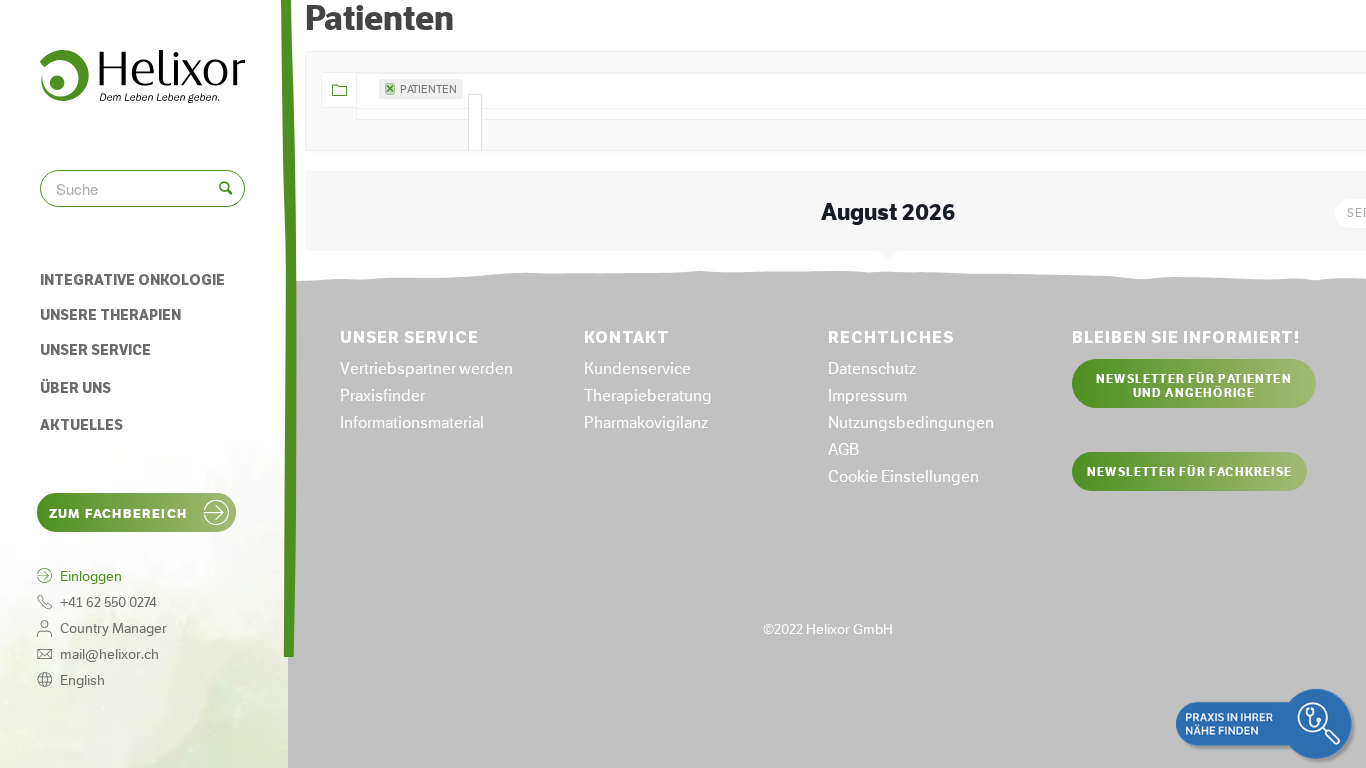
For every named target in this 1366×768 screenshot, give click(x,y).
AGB (843, 449)
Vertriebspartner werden (426, 368)
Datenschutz (872, 368)
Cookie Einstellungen (903, 476)
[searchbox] (475, 124)
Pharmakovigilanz (646, 422)
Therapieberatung (648, 395)
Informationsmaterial (412, 422)
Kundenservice (637, 368)
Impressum (867, 395)
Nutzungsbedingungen (911, 422)
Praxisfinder (382, 395)
